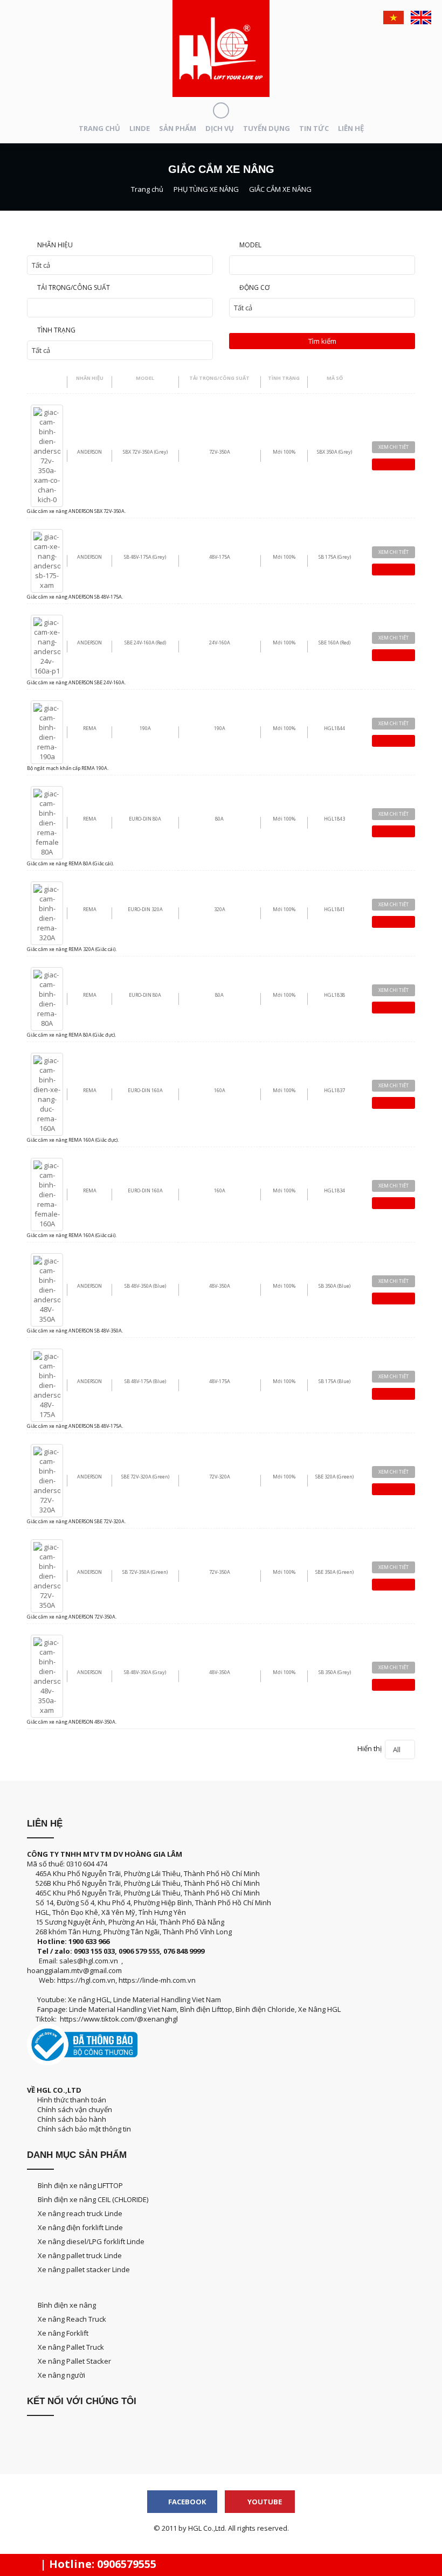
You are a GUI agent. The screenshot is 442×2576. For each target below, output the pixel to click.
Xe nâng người (61, 2375)
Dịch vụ (220, 128)
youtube (264, 2502)
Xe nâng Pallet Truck (71, 2347)
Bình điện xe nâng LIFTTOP (80, 2185)
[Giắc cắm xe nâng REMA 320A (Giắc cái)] (47, 912)
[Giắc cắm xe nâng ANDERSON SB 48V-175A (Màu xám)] (47, 560)
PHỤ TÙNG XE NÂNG (206, 189)
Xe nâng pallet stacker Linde (84, 2269)
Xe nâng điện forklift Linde (80, 2227)
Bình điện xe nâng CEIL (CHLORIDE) (93, 2199)
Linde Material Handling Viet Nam (167, 1999)
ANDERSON (89, 452)
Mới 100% (284, 452)
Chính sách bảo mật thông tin (82, 2129)
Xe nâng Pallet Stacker (74, 2361)
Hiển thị (379, 1749)
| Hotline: (97, 2564)
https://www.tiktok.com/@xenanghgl (119, 2019)
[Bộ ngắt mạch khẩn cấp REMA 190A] (47, 731)
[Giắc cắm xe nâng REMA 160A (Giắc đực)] (47, 1093)
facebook (186, 2502)
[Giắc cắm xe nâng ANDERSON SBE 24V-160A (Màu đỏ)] (47, 645)
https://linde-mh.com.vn (157, 1980)
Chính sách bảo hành (71, 2119)
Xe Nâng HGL (319, 2009)
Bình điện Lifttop (206, 2009)
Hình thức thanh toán (71, 2100)
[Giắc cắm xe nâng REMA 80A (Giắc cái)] (47, 822)
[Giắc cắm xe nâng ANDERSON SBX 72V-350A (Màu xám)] (47, 455)
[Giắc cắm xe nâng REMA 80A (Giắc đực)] (47, 998)
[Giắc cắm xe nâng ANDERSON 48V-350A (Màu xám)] (47, 1675)
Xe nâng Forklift (63, 2333)
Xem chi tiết (393, 447)
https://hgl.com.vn (86, 1980)
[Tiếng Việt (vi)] (393, 18)
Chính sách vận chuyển (73, 2109)
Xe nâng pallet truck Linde (80, 2255)
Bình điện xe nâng (67, 2305)
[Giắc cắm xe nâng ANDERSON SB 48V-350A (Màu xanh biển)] (47, 1289)
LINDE (140, 128)
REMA (90, 728)
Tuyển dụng (267, 128)
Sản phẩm (178, 128)
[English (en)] (421, 18)
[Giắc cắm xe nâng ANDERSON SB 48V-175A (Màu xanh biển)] (47, 1384)
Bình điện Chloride (265, 2009)
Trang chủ (99, 128)
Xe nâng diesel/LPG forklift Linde (91, 2241)
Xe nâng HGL (89, 1999)
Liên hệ (351, 128)
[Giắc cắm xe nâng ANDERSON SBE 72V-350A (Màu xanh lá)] (47, 1575)
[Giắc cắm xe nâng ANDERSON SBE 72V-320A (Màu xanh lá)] (47, 1480)
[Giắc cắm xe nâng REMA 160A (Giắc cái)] (47, 1193)
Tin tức (314, 128)
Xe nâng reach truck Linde (80, 2213)
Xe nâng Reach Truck (72, 2319)
